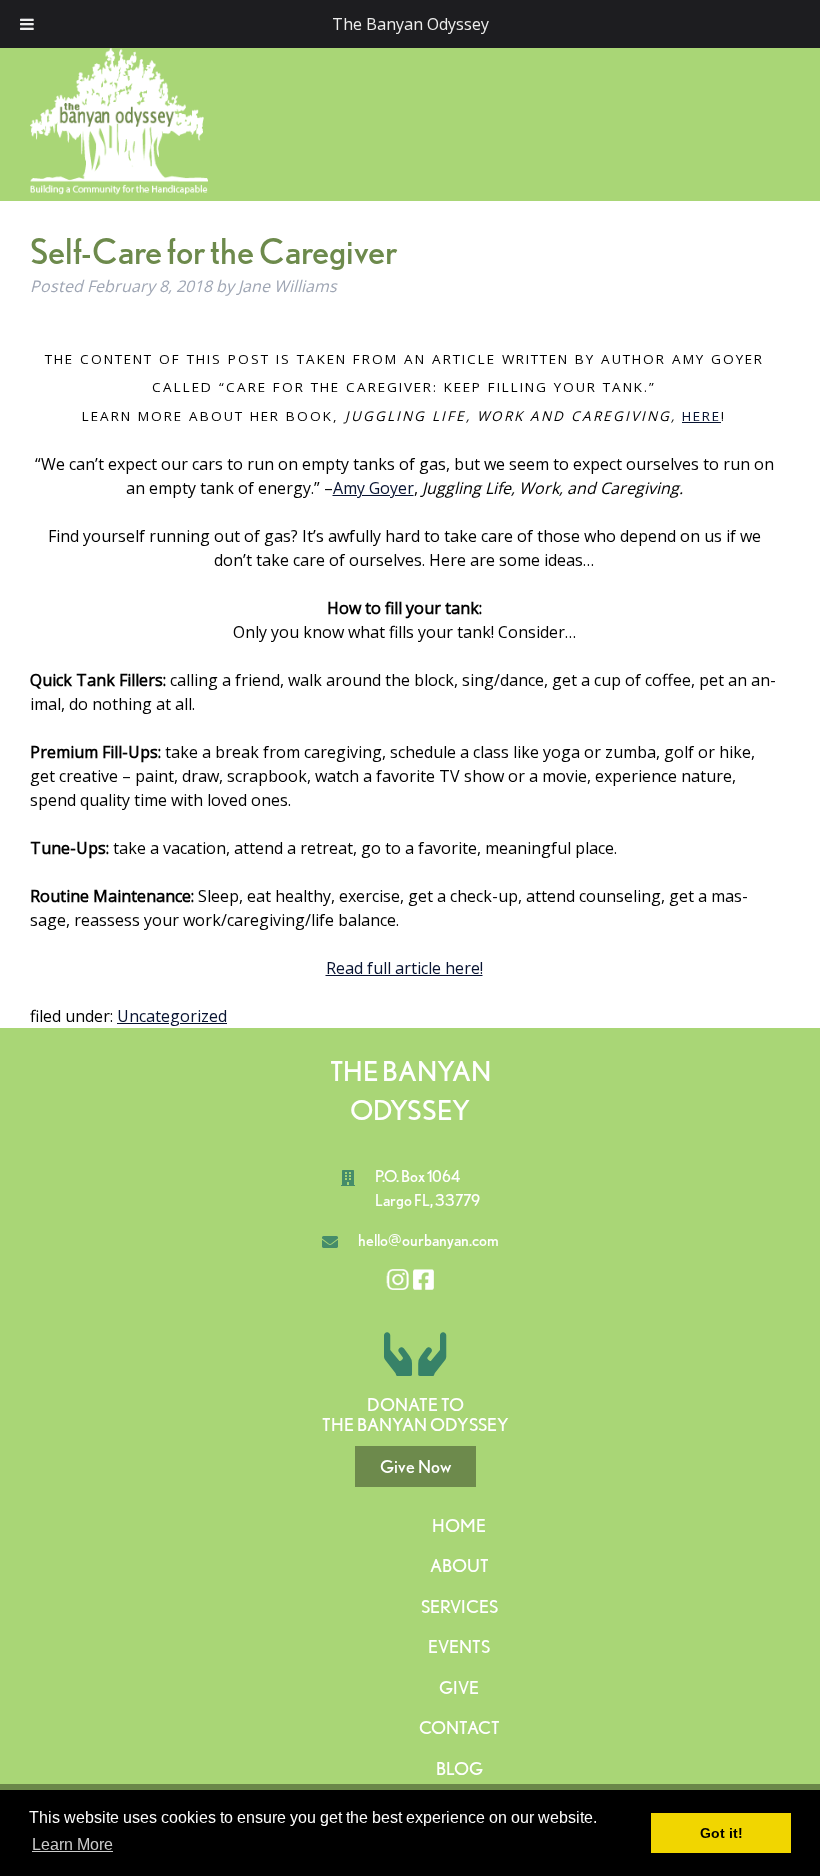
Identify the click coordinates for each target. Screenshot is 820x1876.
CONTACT (459, 1727)
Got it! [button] (721, 1833)
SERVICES (459, 1606)
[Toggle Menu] (27, 24)
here (701, 416)
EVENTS (459, 1646)
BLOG (459, 1768)
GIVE (459, 1687)
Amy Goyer (373, 488)
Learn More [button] (72, 1844)
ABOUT (459, 1565)
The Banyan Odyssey (410, 24)
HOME (459, 1525)
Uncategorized (172, 1016)
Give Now (415, 1466)
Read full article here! (404, 968)
